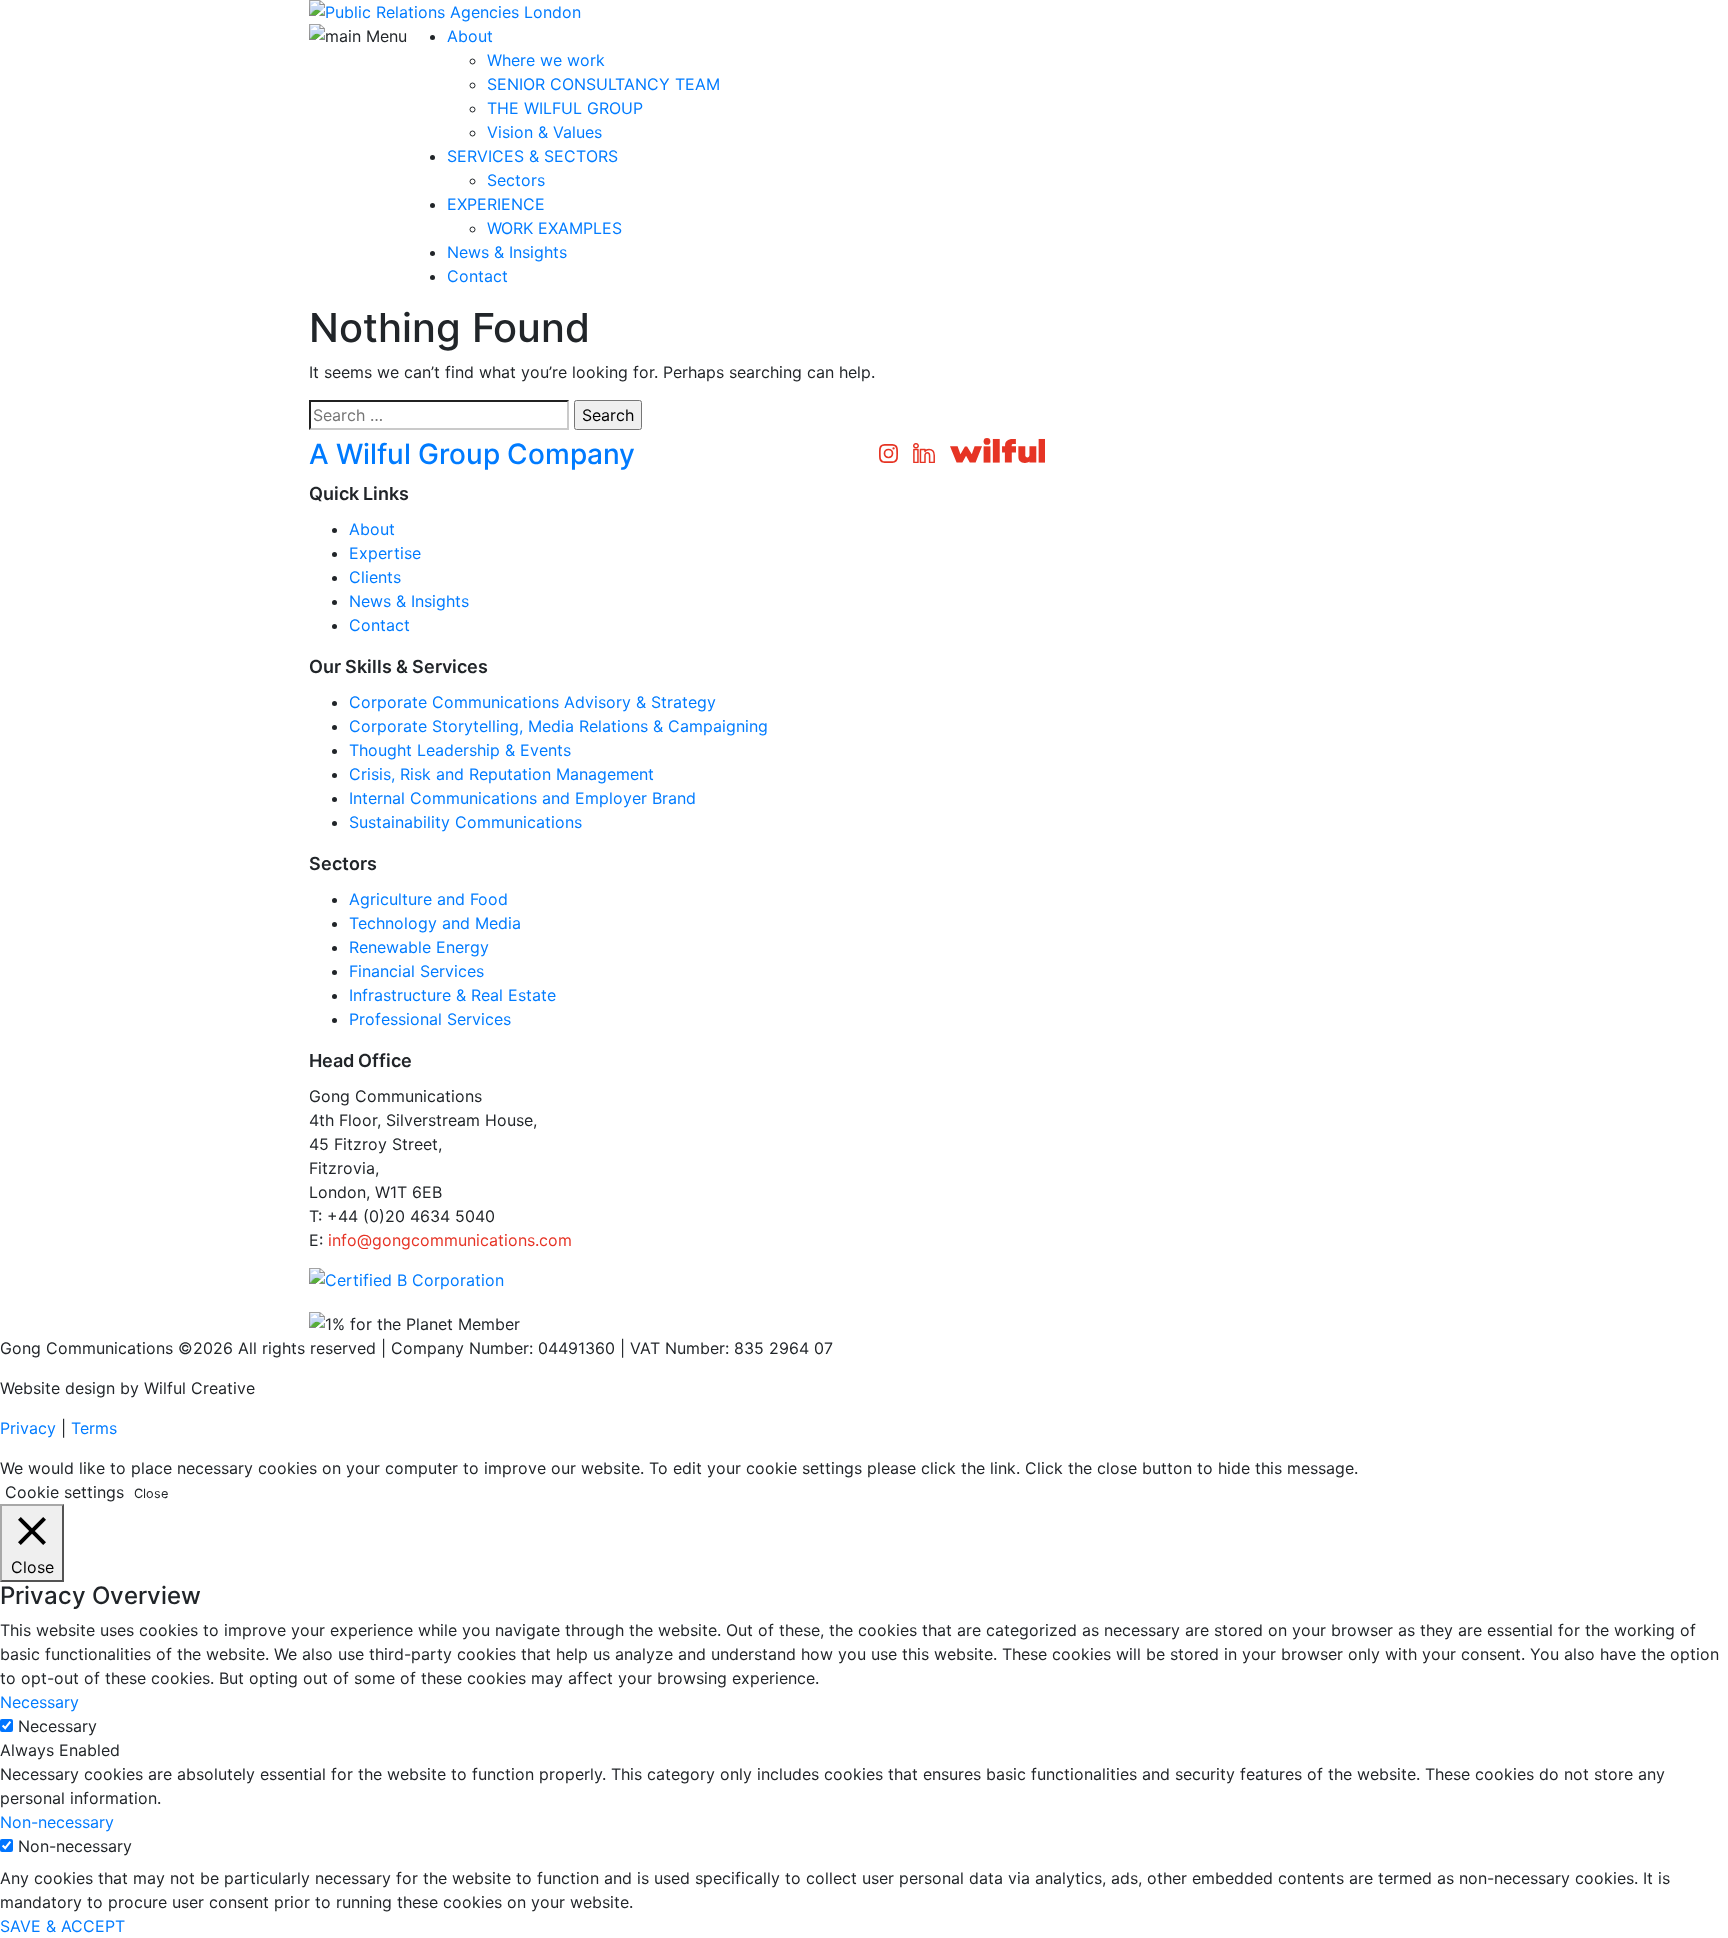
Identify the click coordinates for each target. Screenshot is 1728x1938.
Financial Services (416, 971)
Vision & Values (544, 132)
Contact (477, 276)
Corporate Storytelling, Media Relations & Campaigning (558, 726)
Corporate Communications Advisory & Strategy (532, 702)
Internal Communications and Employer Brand (522, 798)
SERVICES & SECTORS (532, 156)
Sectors (516, 180)
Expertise (385, 553)
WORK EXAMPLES (554, 228)
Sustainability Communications (465, 822)
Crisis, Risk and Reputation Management (501, 774)
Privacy (28, 1428)
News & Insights (507, 252)
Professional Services (430, 1019)
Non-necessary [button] (57, 1822)
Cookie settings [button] (64, 1492)
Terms (94, 1428)
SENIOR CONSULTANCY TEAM (603, 84)
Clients (375, 577)
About (470, 36)
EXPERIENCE (496, 204)
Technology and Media (435, 923)
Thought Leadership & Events (460, 750)
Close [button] (151, 1493)
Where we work (546, 60)
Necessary (57, 1726)
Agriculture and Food (428, 899)
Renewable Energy (419, 947)
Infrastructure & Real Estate (452, 995)
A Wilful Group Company (472, 454)
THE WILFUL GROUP (565, 108)
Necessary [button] (39, 1702)
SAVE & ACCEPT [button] (62, 1926)
